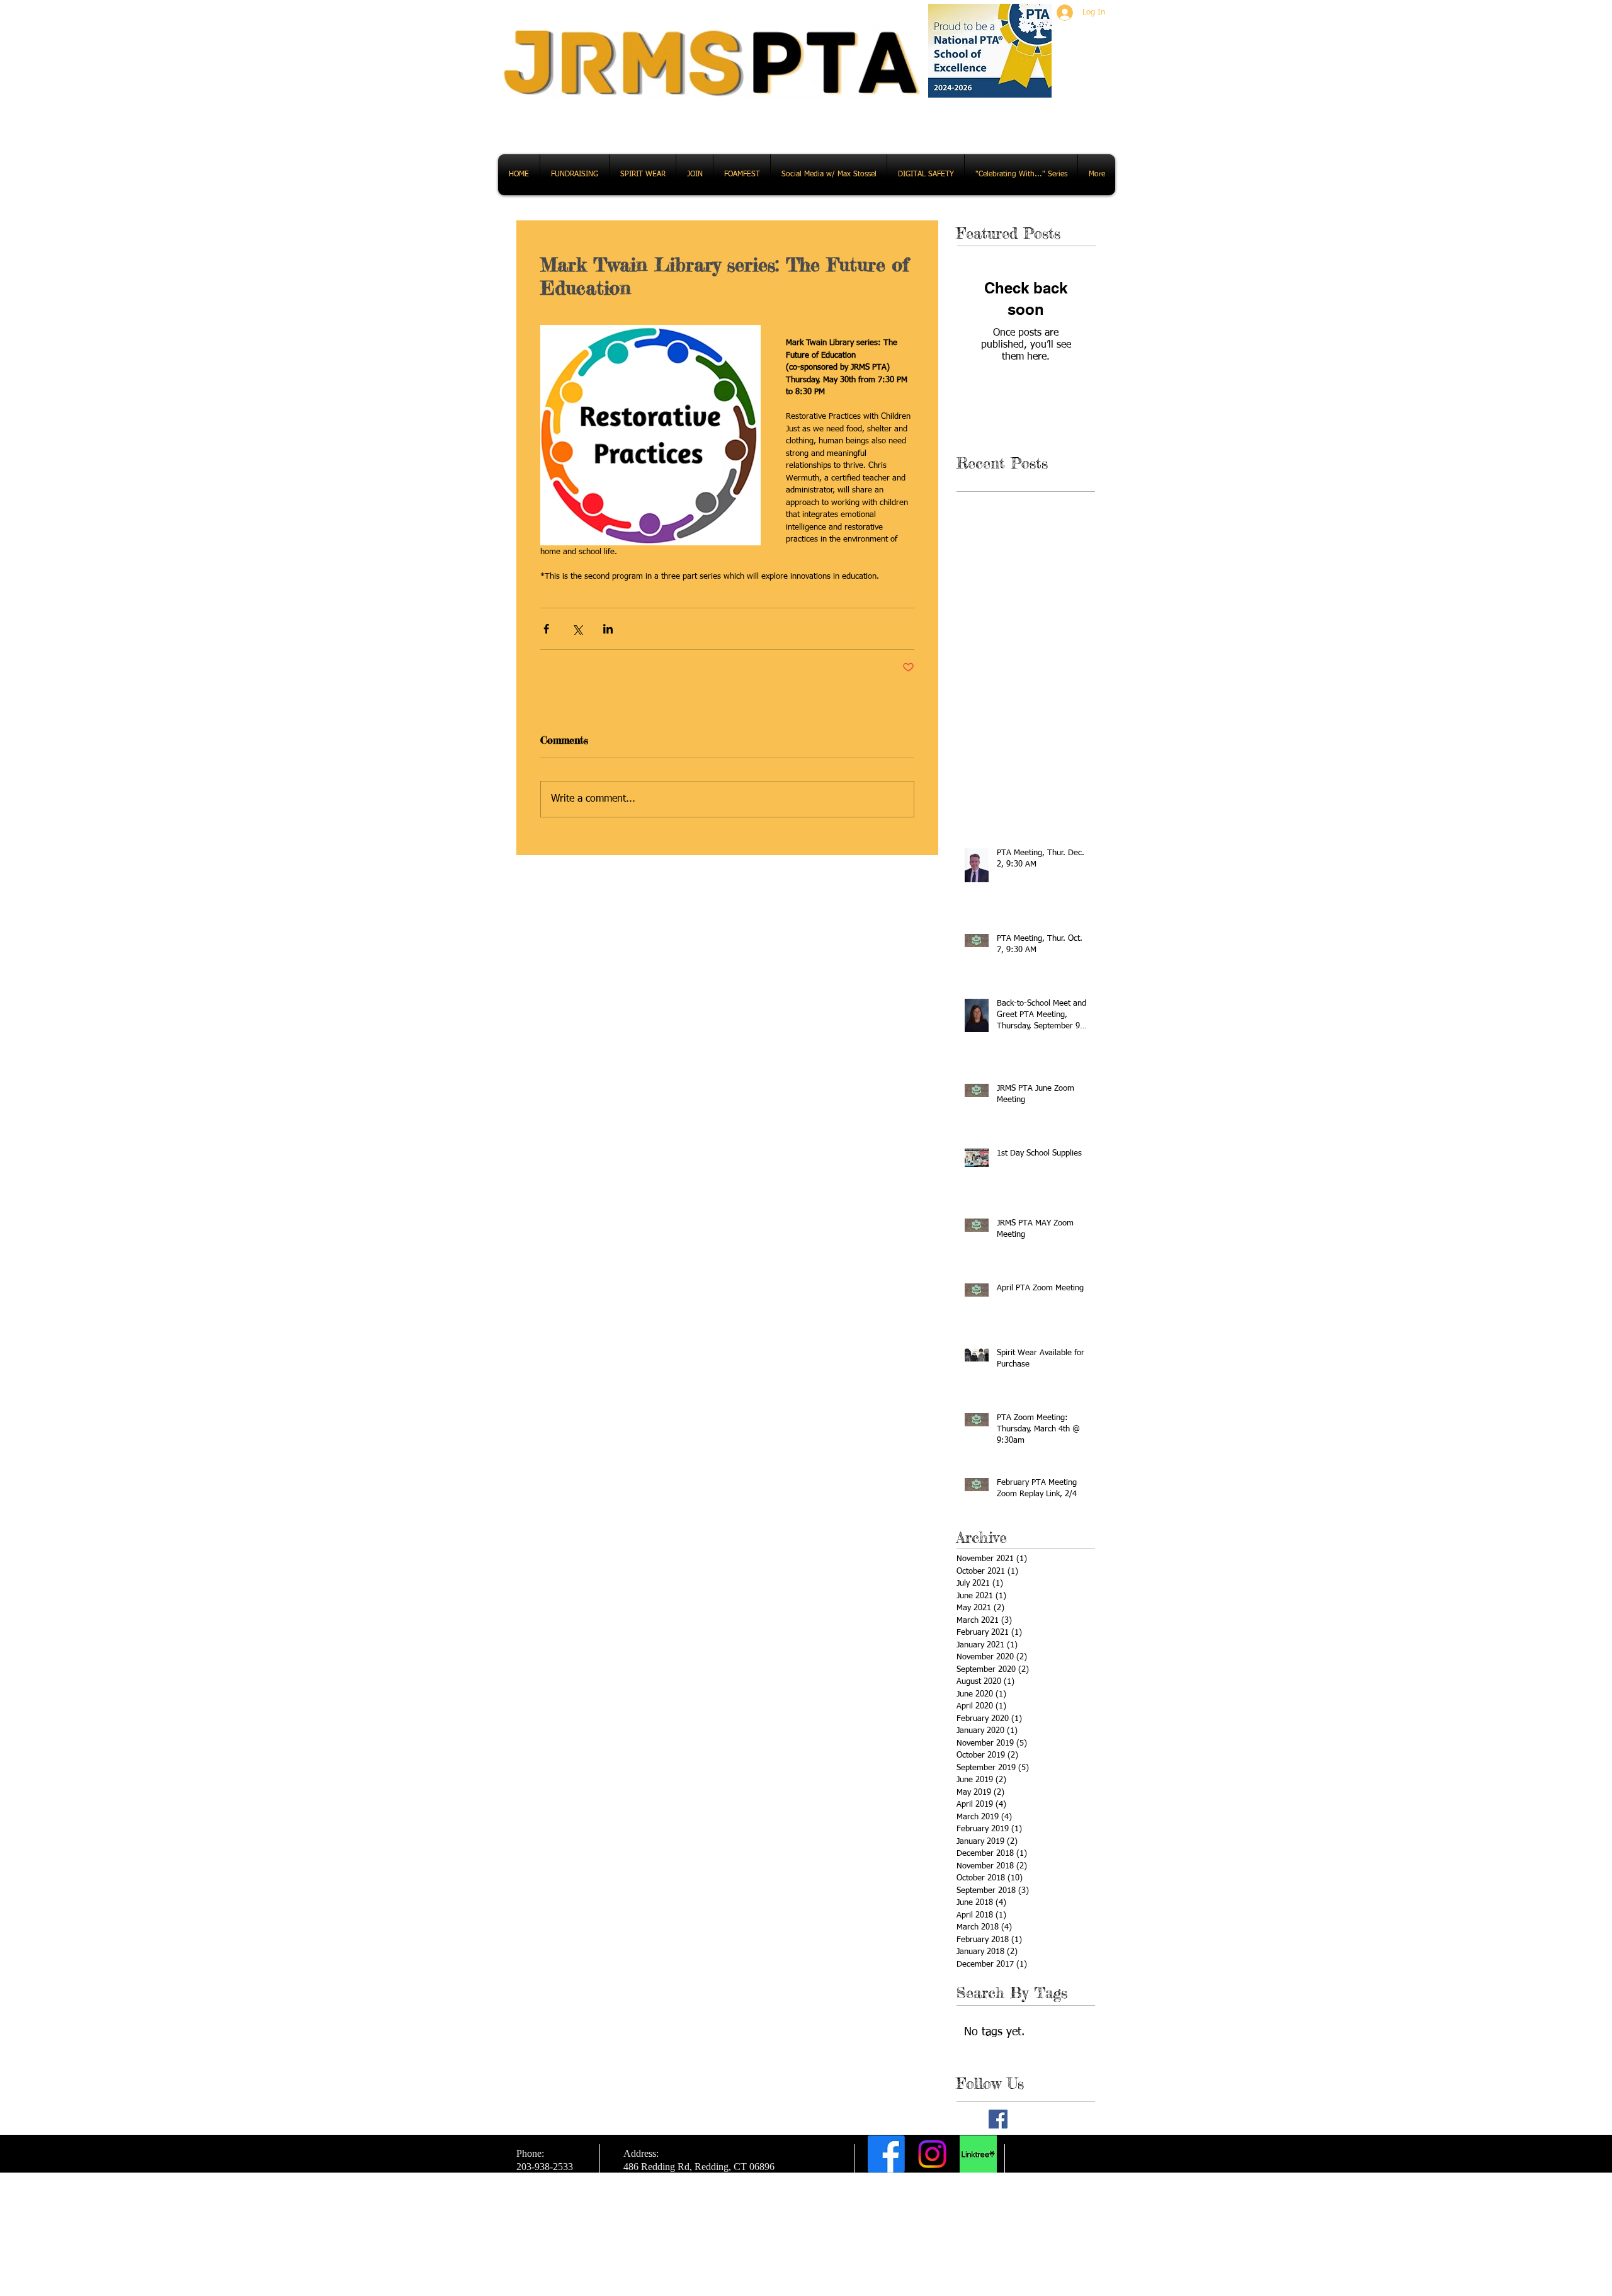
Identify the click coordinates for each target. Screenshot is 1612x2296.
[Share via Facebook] (546, 629)
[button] (575, 175)
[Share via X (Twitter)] (577, 629)
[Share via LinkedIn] (608, 629)
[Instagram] (932, 2154)
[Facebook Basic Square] (998, 2119)
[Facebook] (886, 2154)
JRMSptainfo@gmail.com (937, 2217)
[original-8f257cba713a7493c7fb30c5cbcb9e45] (978, 2154)
